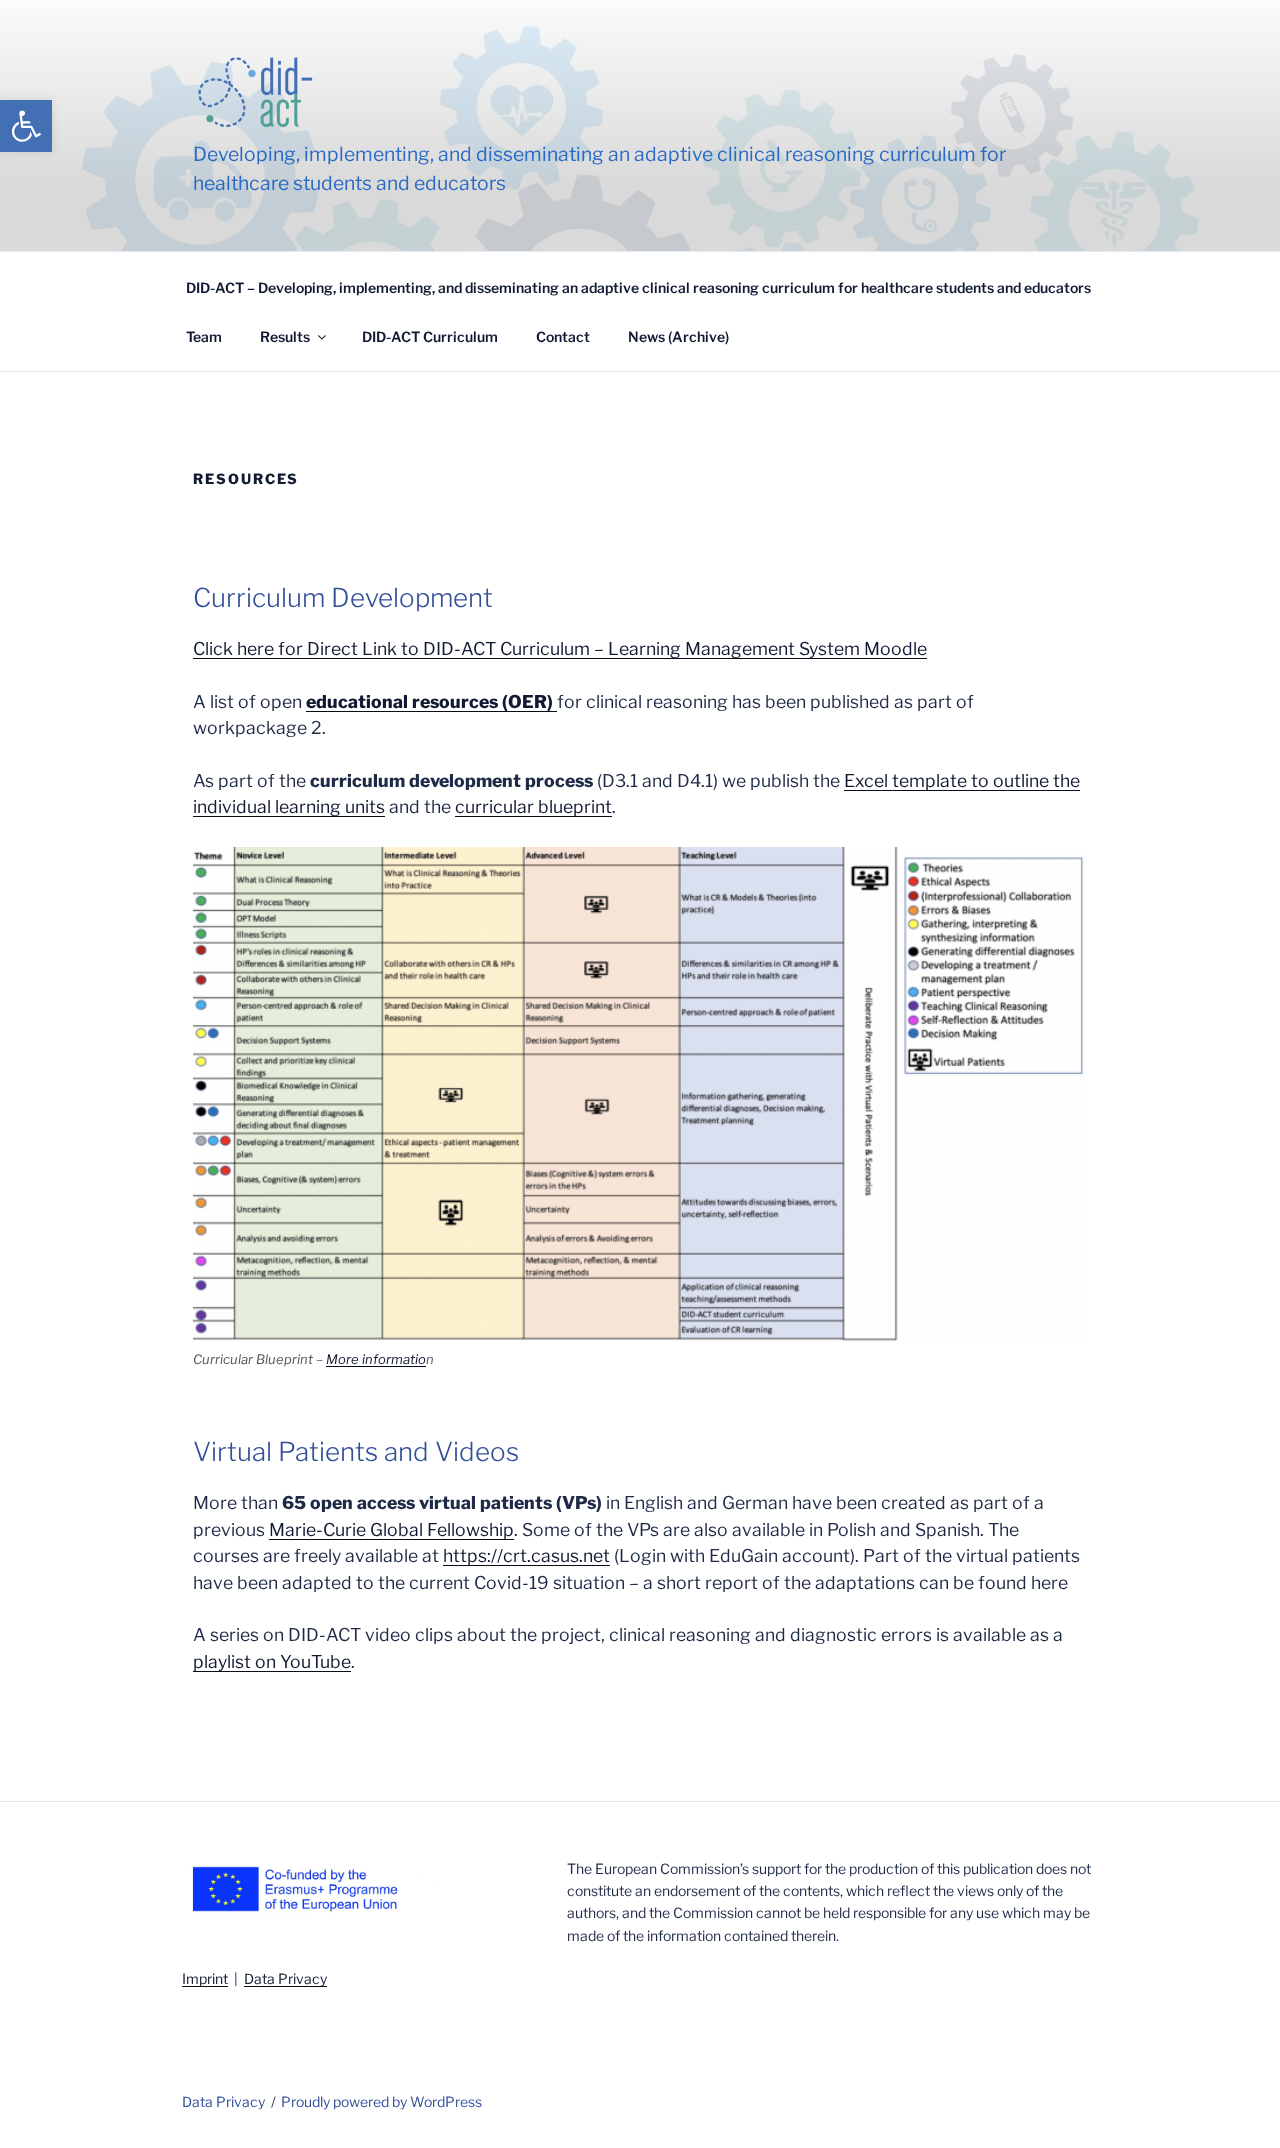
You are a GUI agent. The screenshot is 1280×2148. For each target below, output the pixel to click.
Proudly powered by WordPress (381, 2101)
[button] (26, 126)
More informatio (376, 1359)
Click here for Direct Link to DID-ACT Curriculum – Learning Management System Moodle (560, 648)
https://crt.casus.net (526, 1555)
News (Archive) (678, 336)
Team (204, 336)
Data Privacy (223, 2101)
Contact (563, 336)
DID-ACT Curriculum (430, 336)
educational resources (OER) (431, 701)
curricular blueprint (533, 806)
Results (285, 336)
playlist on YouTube (272, 1661)
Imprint (205, 1978)
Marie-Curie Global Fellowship (391, 1529)
